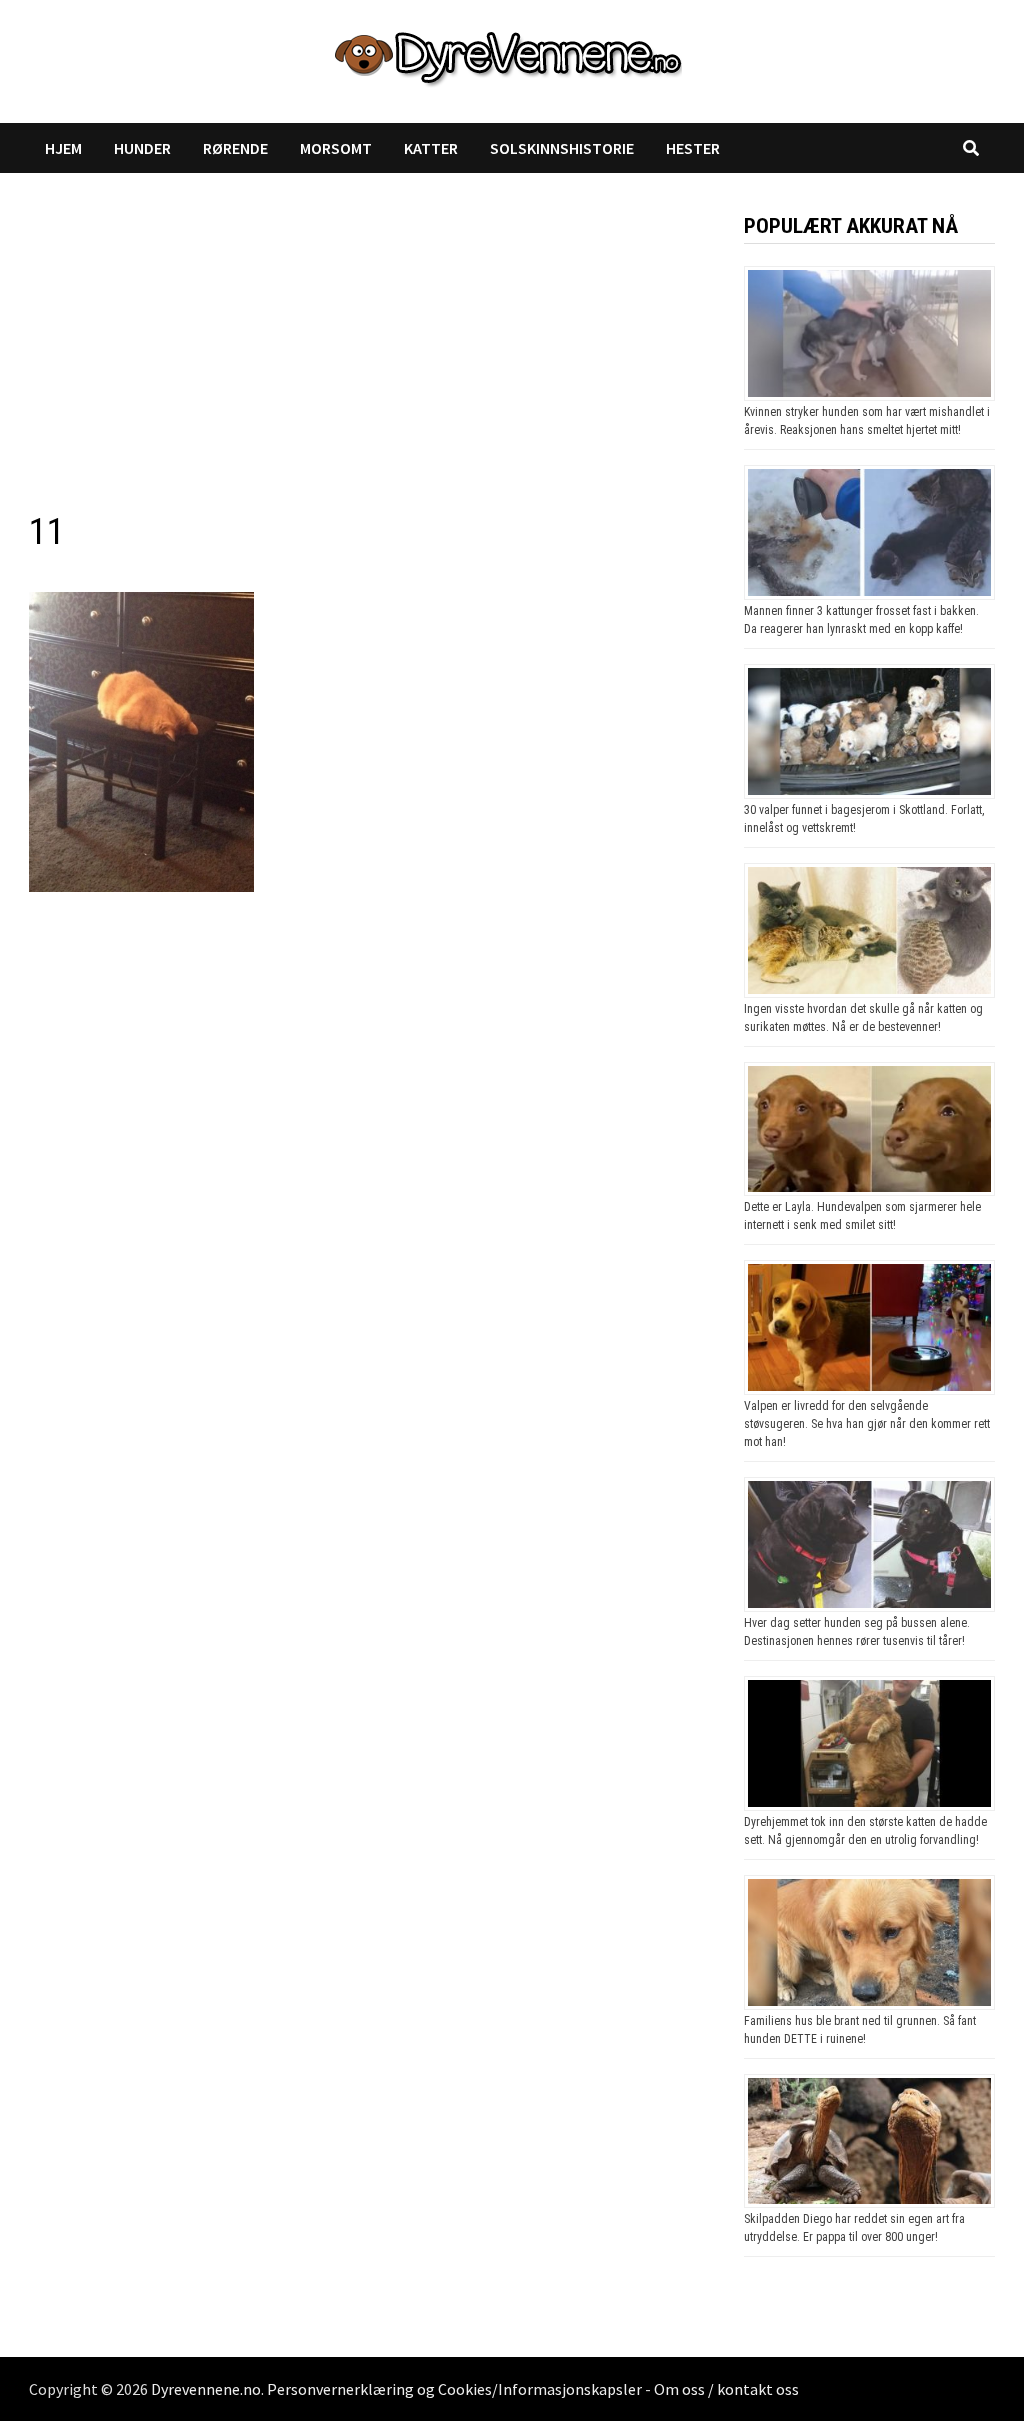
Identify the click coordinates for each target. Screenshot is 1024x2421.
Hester (693, 148)
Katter (431, 148)
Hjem (63, 148)
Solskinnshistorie (562, 148)
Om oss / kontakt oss (726, 2389)
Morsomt (336, 148)
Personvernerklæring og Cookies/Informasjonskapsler (454, 2389)
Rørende (235, 148)
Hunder (142, 148)
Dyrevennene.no (206, 2389)
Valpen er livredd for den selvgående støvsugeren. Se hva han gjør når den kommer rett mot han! (867, 1424)
